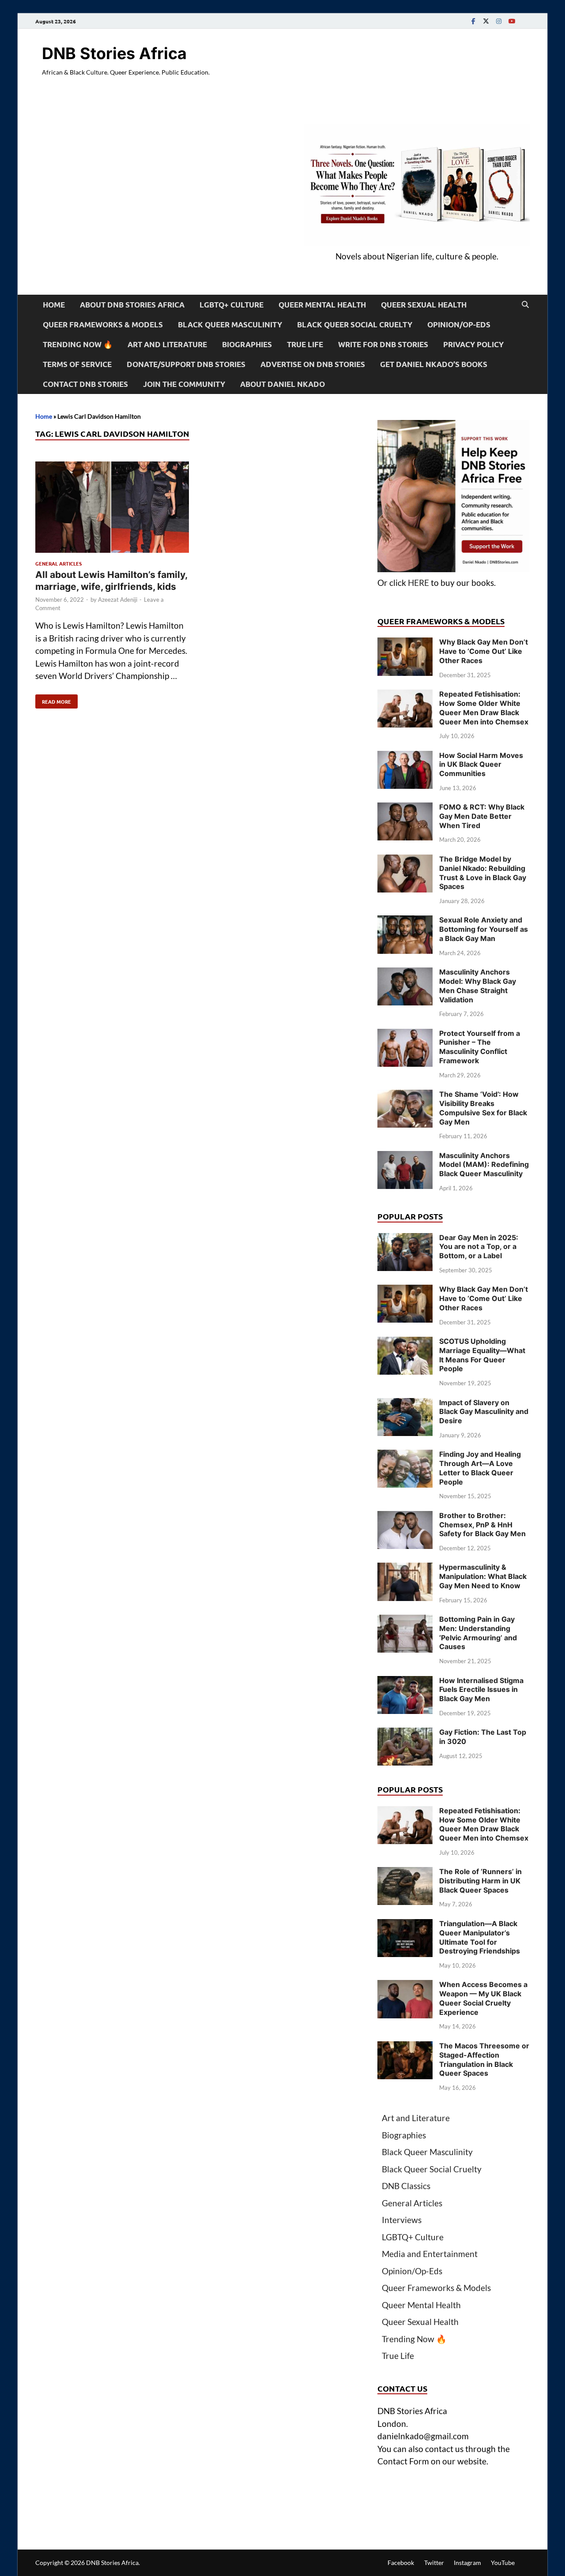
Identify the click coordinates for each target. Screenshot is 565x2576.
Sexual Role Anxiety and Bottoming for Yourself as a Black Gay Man (484, 929)
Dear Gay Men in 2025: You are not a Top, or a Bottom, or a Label (479, 1247)
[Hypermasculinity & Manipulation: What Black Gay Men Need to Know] (405, 1569)
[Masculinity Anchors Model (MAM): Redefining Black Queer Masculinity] (405, 1157)
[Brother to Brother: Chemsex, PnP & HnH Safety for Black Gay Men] (405, 1517)
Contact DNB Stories (85, 384)
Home (54, 305)
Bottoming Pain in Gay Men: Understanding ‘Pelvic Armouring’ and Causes (478, 1633)
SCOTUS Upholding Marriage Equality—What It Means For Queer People (482, 1355)
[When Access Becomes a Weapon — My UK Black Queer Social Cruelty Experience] (405, 1986)
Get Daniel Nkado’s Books (434, 364)
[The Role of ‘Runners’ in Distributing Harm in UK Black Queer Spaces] (405, 1873)
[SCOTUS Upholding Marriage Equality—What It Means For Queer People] (405, 1343)
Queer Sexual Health (424, 305)
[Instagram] (499, 21)
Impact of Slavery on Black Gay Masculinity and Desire (484, 1412)
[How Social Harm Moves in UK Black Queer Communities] (405, 757)
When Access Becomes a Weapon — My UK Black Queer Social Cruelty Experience (483, 1998)
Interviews (402, 2220)
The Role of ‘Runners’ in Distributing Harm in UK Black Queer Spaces (480, 1881)
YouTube (503, 2563)
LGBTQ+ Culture (232, 305)
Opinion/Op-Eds (459, 324)
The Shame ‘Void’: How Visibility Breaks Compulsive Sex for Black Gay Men (483, 1108)
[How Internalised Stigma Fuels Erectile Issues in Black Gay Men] (405, 1682)
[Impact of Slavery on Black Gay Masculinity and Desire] (405, 1404)
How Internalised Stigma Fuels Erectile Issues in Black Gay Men (481, 1690)
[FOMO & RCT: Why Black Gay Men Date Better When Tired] (405, 808)
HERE (418, 583)
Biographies (247, 344)
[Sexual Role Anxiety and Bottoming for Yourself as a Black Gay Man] (405, 921)
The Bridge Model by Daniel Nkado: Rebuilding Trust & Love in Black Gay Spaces (483, 873)
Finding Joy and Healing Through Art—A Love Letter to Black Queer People (480, 1468)
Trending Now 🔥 (78, 344)
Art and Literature (167, 344)
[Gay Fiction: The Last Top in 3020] (405, 1734)
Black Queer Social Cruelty (355, 324)
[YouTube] (512, 21)
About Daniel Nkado (282, 384)
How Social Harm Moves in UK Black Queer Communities (481, 765)
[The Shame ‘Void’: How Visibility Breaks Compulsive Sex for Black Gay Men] (405, 1096)
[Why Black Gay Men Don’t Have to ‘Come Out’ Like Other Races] (405, 643)
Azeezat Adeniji (118, 600)
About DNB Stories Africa (132, 305)
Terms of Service (77, 364)
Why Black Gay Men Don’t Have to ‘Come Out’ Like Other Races (484, 651)
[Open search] (525, 305)
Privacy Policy (473, 344)
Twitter (434, 2563)
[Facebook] (473, 21)
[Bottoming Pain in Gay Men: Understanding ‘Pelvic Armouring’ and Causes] (405, 1621)
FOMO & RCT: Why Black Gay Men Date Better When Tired (482, 816)
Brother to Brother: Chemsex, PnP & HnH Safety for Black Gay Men (482, 1525)
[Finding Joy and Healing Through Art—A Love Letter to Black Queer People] (405, 1456)
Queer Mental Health (322, 305)
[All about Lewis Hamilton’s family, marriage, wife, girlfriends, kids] (112, 509)
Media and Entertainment (430, 2254)
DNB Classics (406, 2186)
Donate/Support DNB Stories (186, 364)
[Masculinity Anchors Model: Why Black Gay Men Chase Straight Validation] (405, 973)
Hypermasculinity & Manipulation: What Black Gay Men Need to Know (483, 1576)
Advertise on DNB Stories (313, 364)
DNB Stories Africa (114, 53)
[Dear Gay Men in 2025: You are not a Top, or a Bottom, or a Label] (405, 1239)
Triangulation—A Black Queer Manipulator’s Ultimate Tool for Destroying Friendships (480, 1937)
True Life (305, 344)
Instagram (467, 2563)
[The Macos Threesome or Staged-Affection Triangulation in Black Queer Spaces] (405, 2047)
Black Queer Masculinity (230, 324)
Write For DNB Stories (383, 344)
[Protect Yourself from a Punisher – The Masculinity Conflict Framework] (405, 1035)
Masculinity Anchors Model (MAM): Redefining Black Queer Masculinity (484, 1165)
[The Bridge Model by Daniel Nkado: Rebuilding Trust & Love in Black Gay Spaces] (405, 861)
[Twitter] (486, 21)
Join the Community (184, 384)
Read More (53, 700)
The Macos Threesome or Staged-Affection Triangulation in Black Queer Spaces (484, 2059)
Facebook (401, 2563)
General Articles (58, 563)
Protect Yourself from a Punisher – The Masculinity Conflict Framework (480, 1047)
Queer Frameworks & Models (103, 324)
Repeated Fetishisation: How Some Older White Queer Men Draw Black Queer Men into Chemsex (484, 708)
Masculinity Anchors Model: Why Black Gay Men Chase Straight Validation (478, 986)
